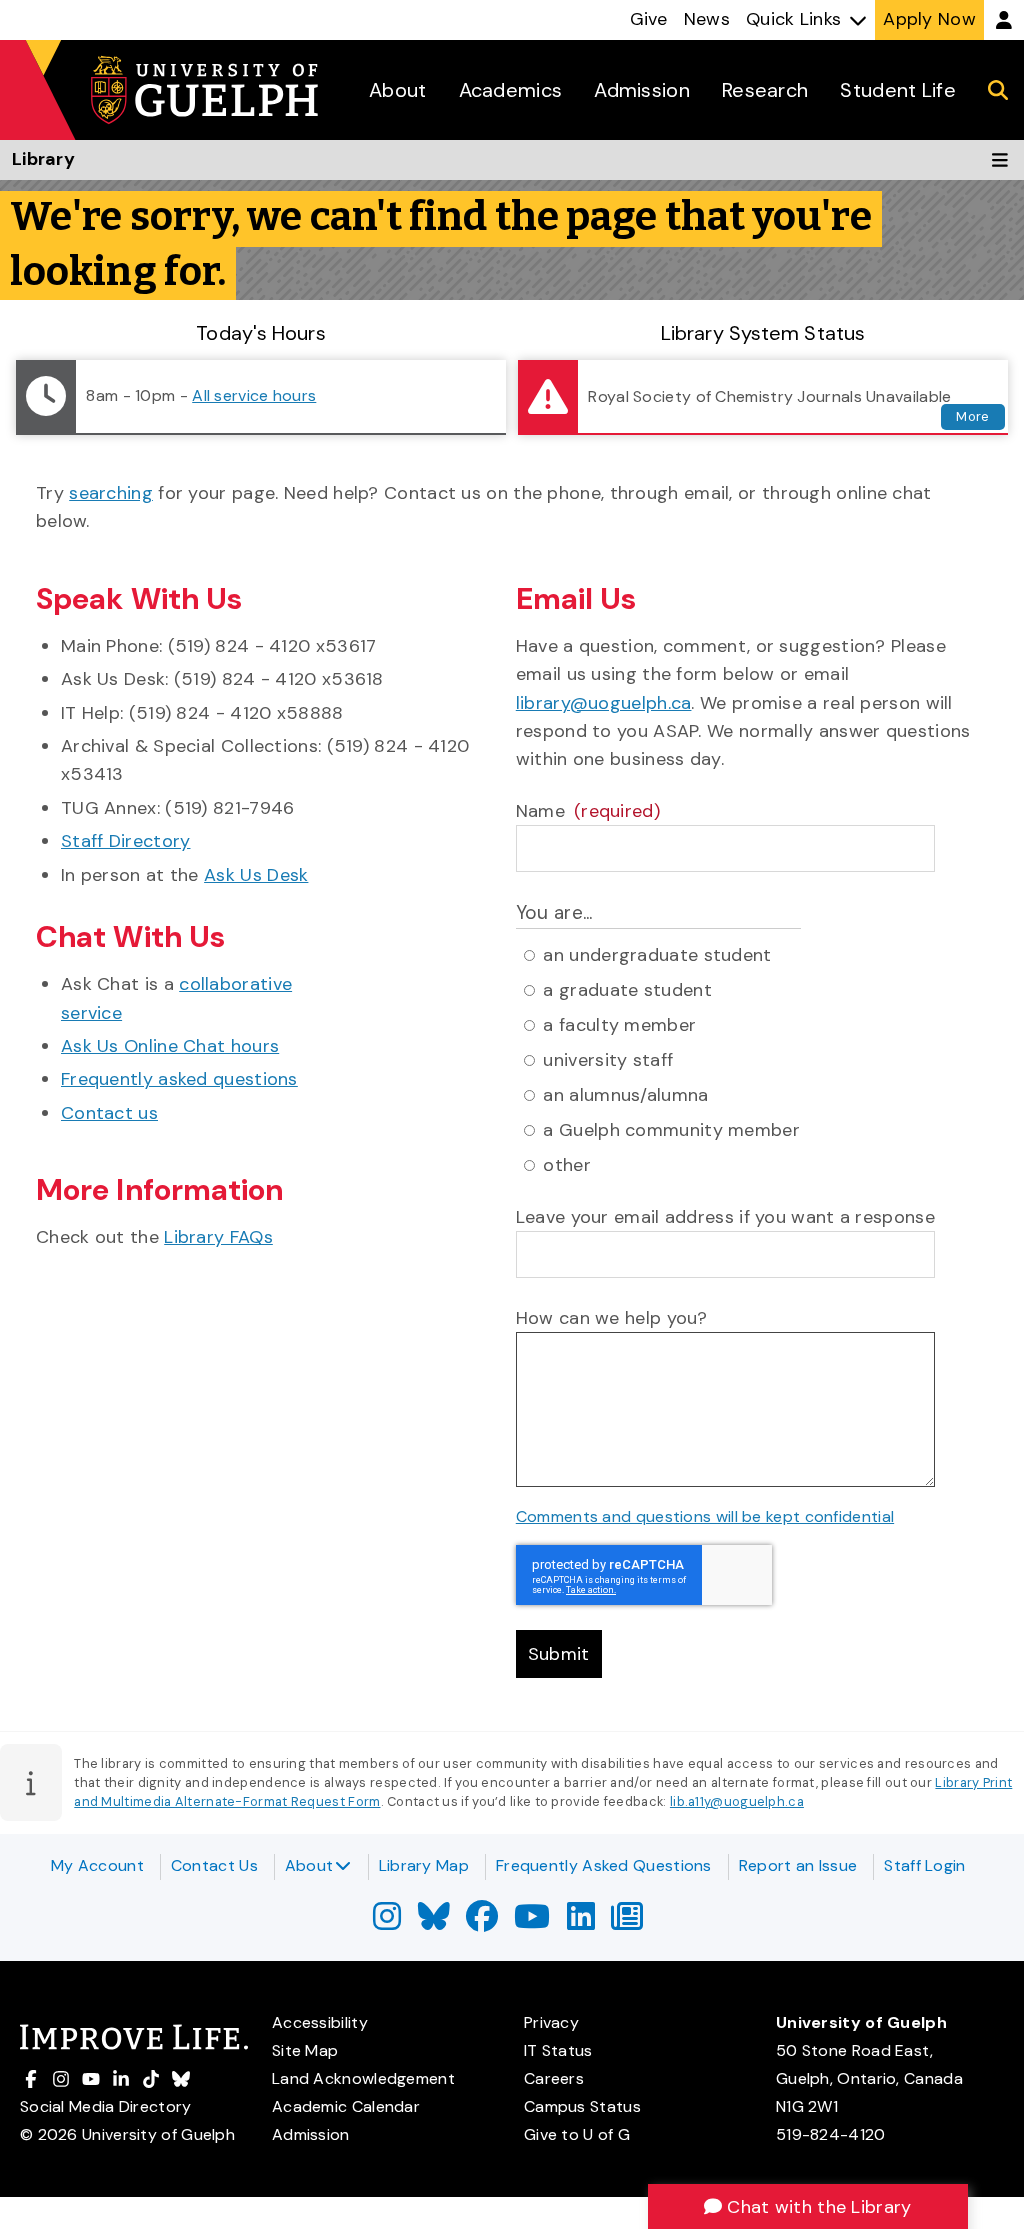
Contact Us (214, 1865)
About (309, 1865)
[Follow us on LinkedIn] (581, 1922)
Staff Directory (126, 841)
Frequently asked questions (179, 1079)
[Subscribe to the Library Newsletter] (627, 1922)
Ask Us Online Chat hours (170, 1046)
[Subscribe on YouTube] (532, 1922)
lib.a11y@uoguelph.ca (737, 1801)
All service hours (254, 395)
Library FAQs (218, 1237)
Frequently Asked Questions (604, 1865)
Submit (559, 1654)
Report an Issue (798, 1865)
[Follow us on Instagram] (387, 1922)
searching (111, 493)
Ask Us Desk (256, 875)
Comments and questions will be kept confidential (705, 1516)
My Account (97, 1865)
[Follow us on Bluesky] (434, 1922)
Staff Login (924, 1865)
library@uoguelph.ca (604, 703)
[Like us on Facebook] (482, 1922)
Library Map (424, 1865)
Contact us (109, 1113)
